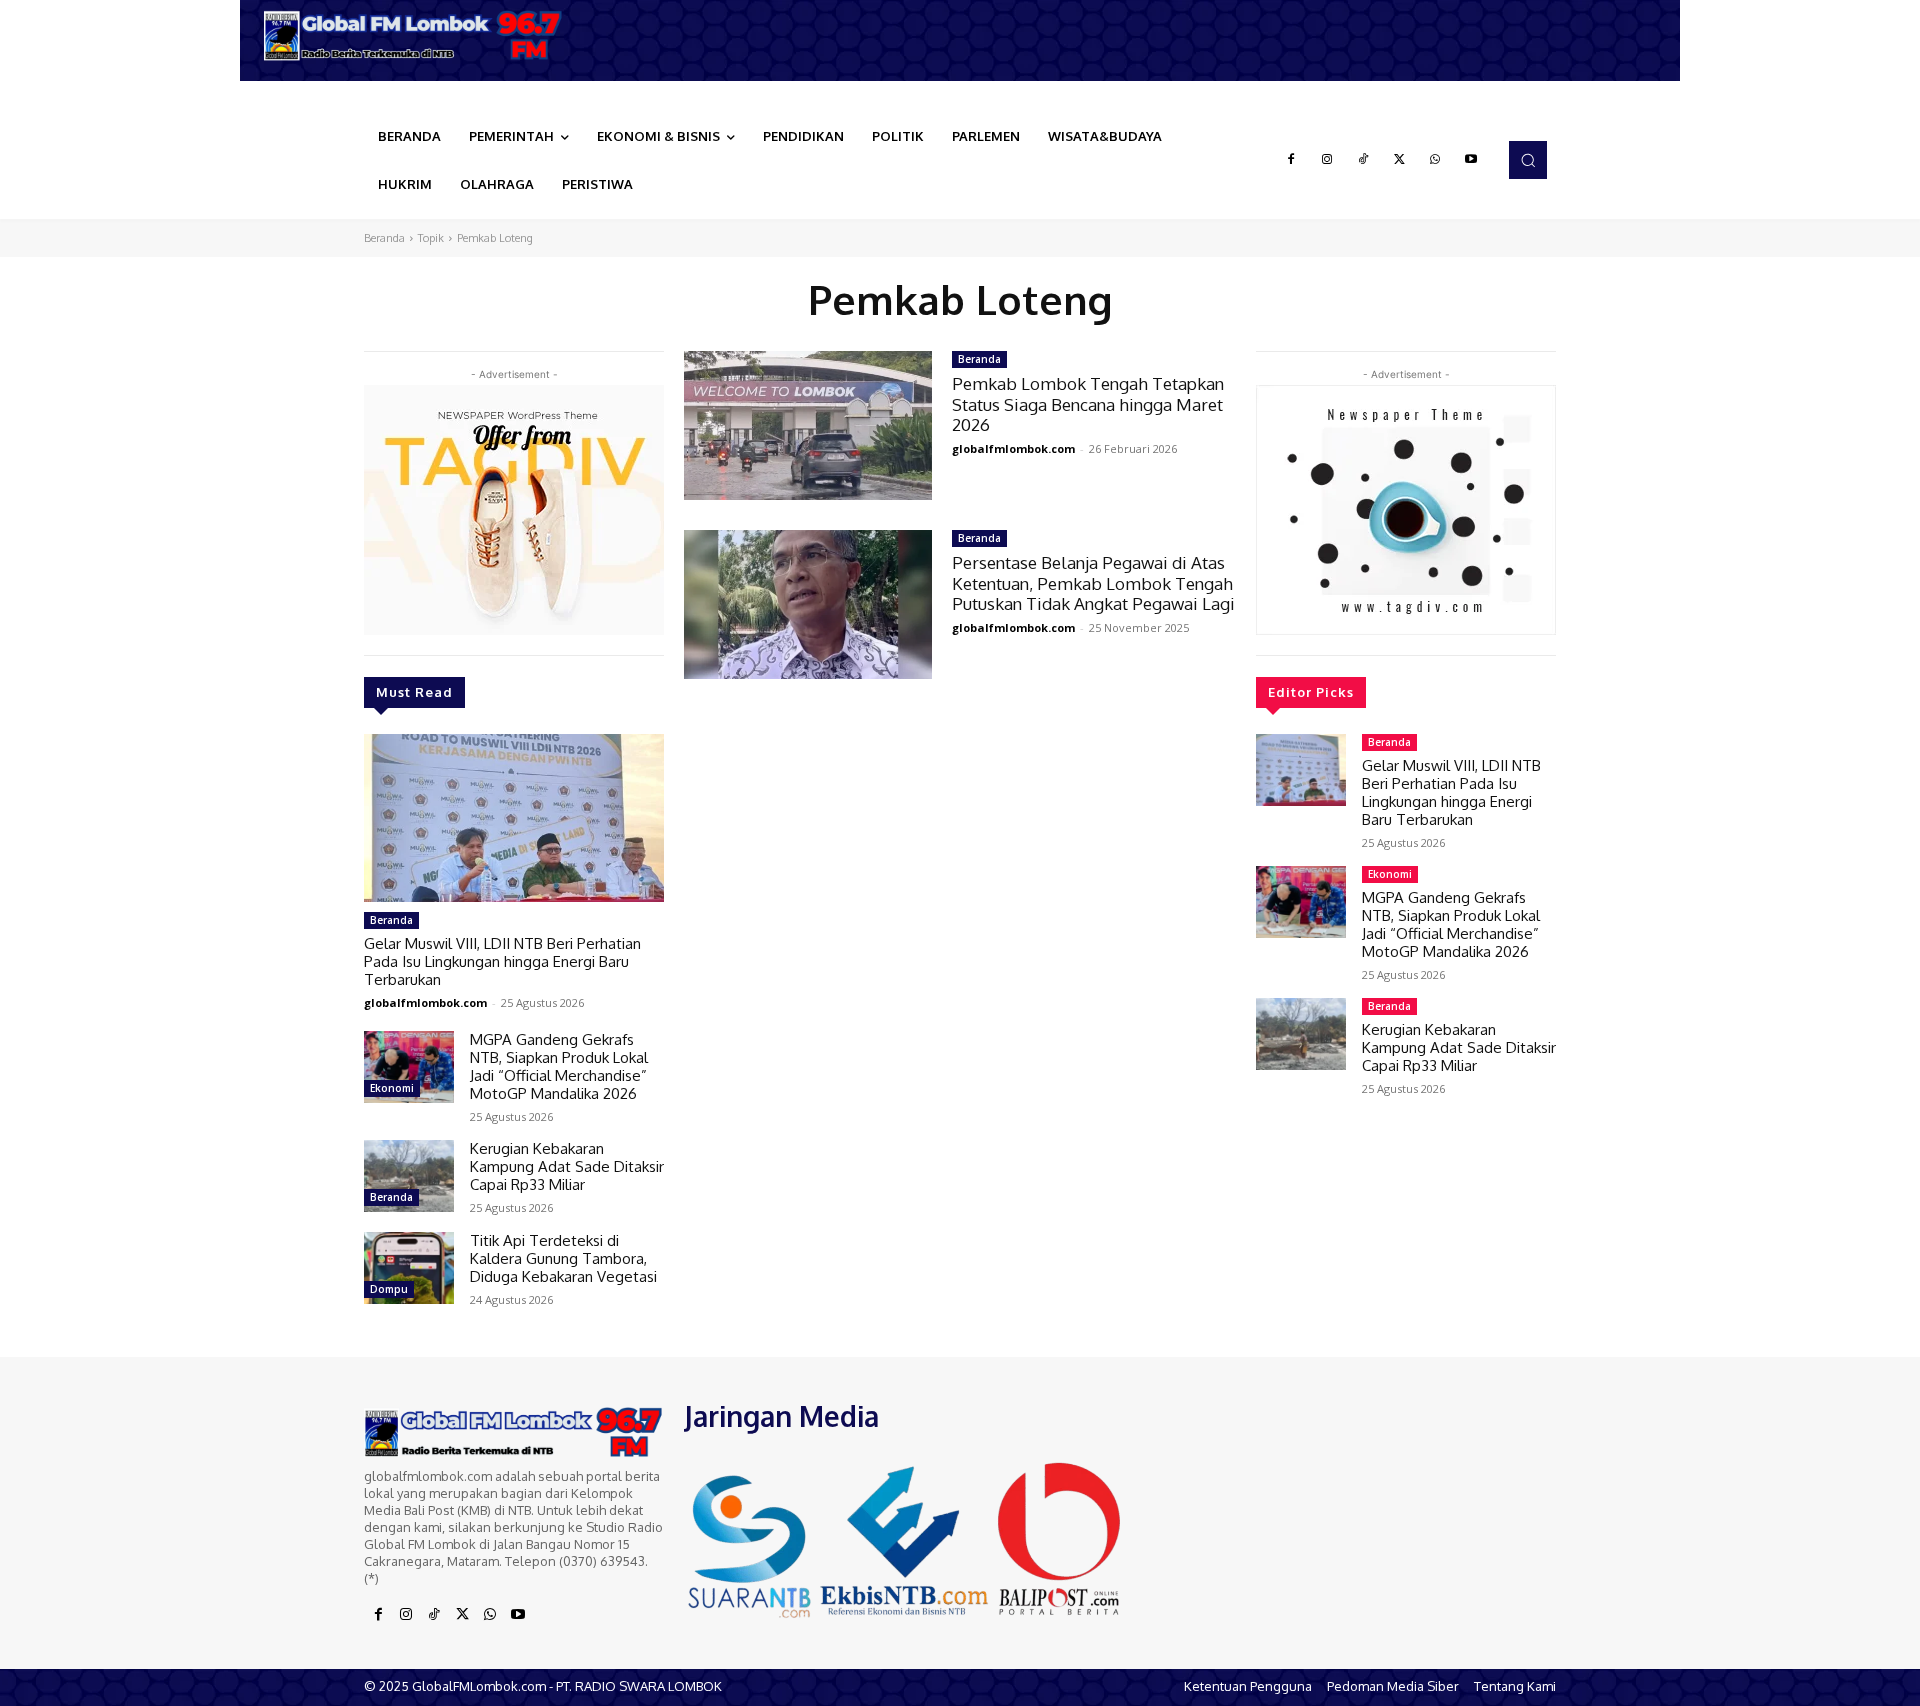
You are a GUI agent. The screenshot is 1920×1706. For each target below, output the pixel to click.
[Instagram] (1327, 160)
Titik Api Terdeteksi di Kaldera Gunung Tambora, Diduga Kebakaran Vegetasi (563, 1258)
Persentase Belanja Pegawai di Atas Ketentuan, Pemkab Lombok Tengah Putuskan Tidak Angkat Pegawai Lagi (1093, 583)
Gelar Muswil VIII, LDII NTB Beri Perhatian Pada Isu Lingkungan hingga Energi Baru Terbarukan (502, 961)
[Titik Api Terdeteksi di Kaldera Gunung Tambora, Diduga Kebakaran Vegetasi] (409, 1268)
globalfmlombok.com (425, 1002)
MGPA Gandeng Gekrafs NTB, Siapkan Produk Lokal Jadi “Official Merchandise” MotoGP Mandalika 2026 (559, 1066)
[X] (1399, 160)
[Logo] (420, 35)
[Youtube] (1471, 160)
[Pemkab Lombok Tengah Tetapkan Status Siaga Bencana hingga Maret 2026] (808, 425)
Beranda (384, 238)
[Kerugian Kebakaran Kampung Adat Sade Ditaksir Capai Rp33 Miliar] (409, 1176)
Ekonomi (392, 1088)
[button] (1528, 160)
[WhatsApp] (1435, 160)
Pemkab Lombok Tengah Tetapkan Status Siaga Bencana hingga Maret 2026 (1088, 404)
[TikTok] (1363, 160)
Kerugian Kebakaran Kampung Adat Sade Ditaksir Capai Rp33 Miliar (567, 1166)
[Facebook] (1291, 160)
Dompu (389, 1289)
